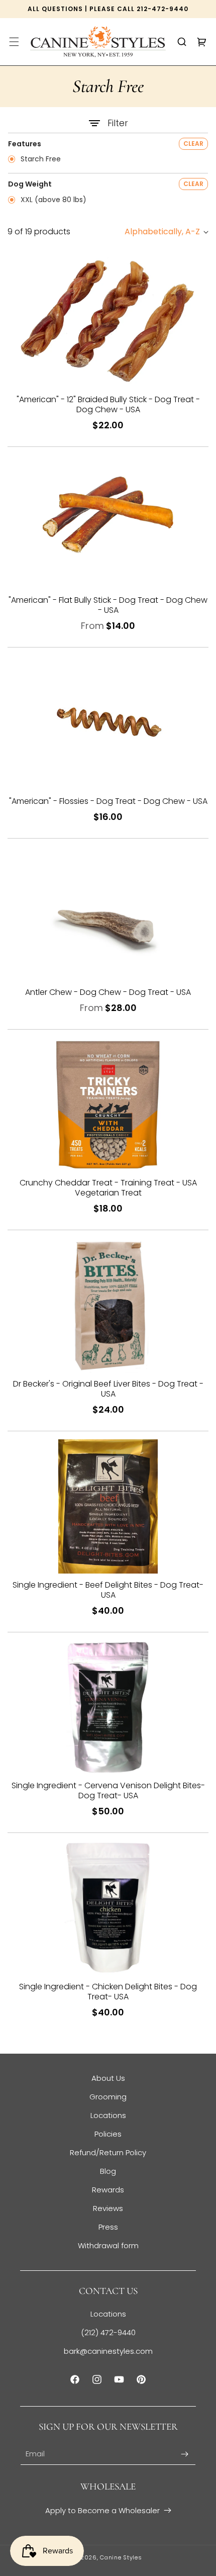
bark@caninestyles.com (108, 2351)
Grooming (108, 2097)
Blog (108, 2171)
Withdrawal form (108, 2245)
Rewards (108, 2190)
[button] (14, 42)
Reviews (108, 2208)
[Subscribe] (184, 2454)
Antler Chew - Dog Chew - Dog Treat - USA (108, 992)
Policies (108, 2134)
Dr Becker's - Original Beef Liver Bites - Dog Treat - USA (108, 1389)
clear (193, 144)
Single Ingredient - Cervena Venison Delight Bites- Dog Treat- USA (108, 1791)
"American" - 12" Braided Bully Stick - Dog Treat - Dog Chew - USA (108, 405)
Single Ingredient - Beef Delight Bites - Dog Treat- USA (108, 1590)
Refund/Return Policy (108, 2152)
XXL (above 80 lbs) (52, 200)
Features (25, 144)
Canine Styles (121, 2557)
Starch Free (40, 159)
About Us (108, 2078)
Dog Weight (30, 184)
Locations (108, 2115)
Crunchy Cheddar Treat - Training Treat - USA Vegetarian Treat (108, 1188)
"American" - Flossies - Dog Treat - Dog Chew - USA (108, 801)
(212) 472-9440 (108, 2332)
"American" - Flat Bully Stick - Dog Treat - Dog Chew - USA (108, 605)
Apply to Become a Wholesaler (102, 2510)
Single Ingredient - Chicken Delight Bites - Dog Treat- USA (108, 1992)
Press (108, 2227)
